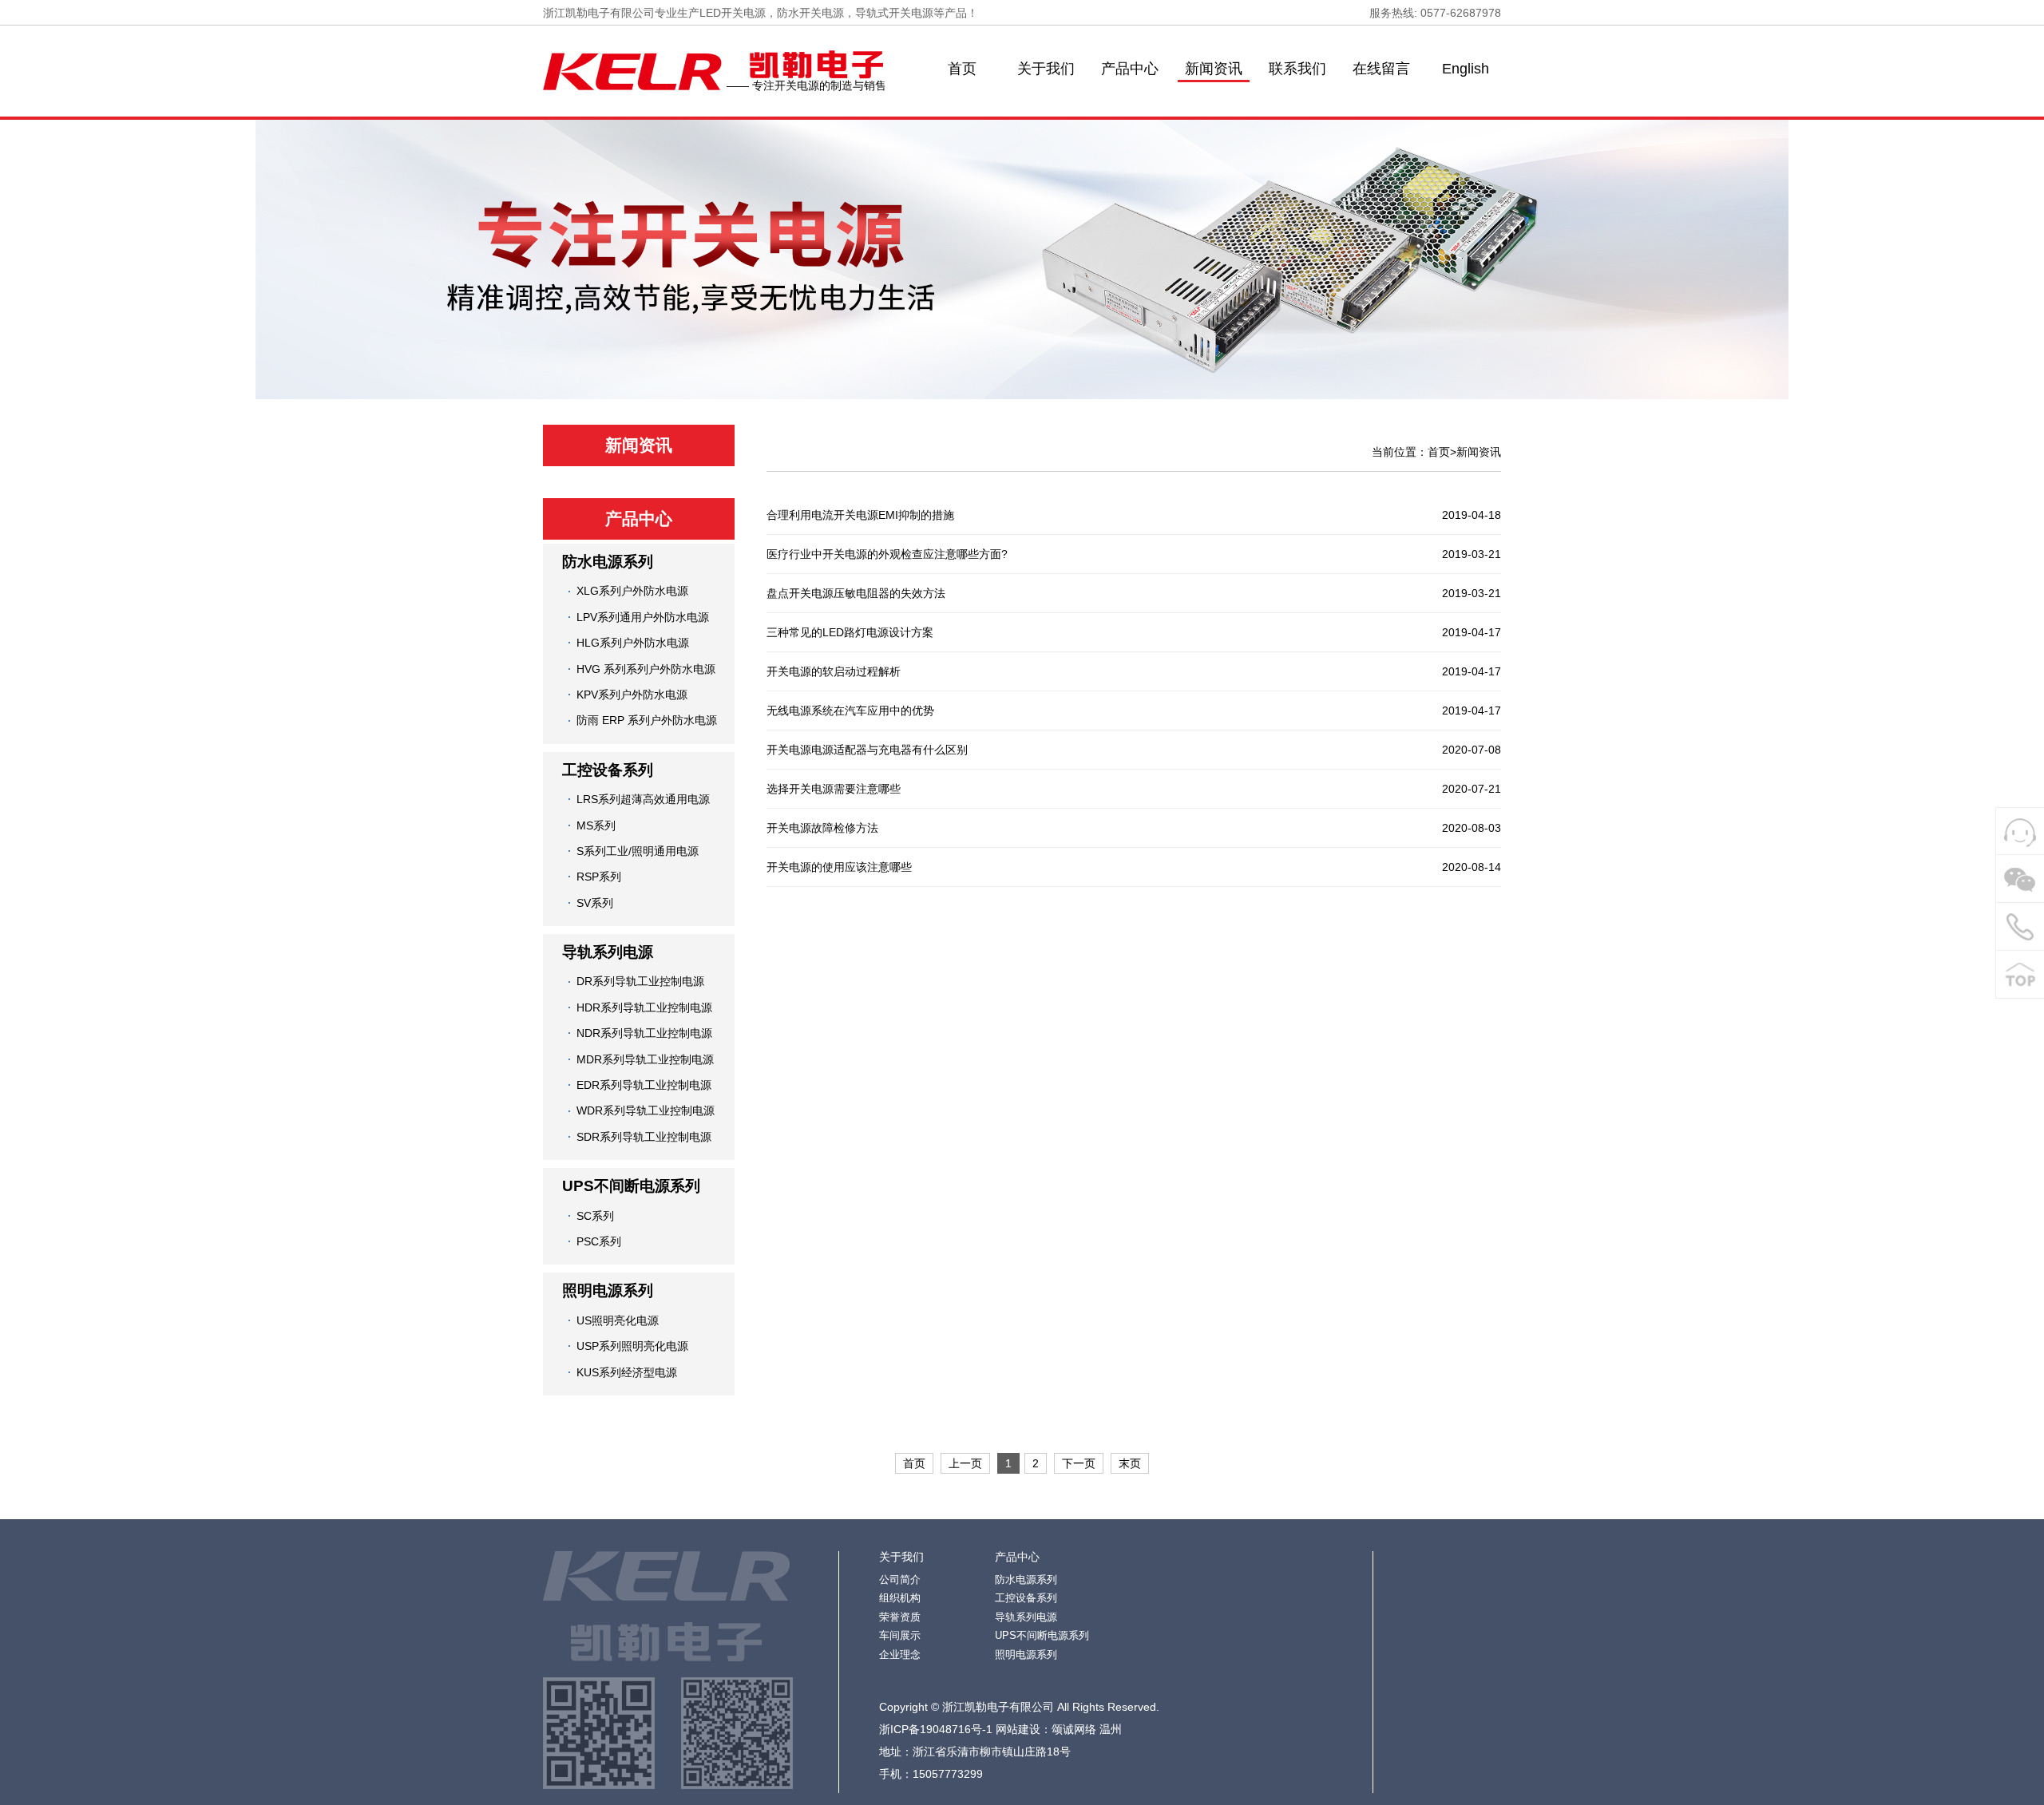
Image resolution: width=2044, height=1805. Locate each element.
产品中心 (1130, 69)
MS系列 (596, 825)
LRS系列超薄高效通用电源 (643, 799)
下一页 (1079, 1463)
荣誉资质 (900, 1617)
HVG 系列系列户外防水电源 (646, 669)
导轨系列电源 (608, 952)
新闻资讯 (1214, 69)
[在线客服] (2020, 832)
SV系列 (595, 903)
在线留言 (1381, 69)
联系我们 (1297, 69)
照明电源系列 (608, 1290)
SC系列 (595, 1216)
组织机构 (900, 1598)
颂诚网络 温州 (1087, 1729)
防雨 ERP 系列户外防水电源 (647, 720)
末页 (1130, 1463)
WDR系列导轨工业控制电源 (646, 1110)
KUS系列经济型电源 (627, 1372)
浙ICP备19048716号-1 (936, 1729)
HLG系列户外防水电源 (633, 643)
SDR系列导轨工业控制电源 (644, 1137)
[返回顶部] (2020, 975)
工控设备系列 (608, 770)
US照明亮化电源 (618, 1320)
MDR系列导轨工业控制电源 (645, 1059)
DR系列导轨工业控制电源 (640, 981)
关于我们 (1046, 69)
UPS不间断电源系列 (631, 1186)
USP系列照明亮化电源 (632, 1346)
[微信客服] (2020, 879)
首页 (962, 69)
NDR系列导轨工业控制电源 (644, 1033)
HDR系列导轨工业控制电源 (644, 1007)
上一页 (965, 1463)
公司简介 (900, 1579)
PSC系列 (599, 1241)
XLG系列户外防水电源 (632, 591)
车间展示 (900, 1635)
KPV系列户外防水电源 (632, 695)
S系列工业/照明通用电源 (638, 851)
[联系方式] (2020, 927)
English (1466, 69)
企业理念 (900, 1655)
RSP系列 (599, 877)
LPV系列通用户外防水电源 (643, 617)
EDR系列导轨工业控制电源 (644, 1085)
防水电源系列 (608, 562)
